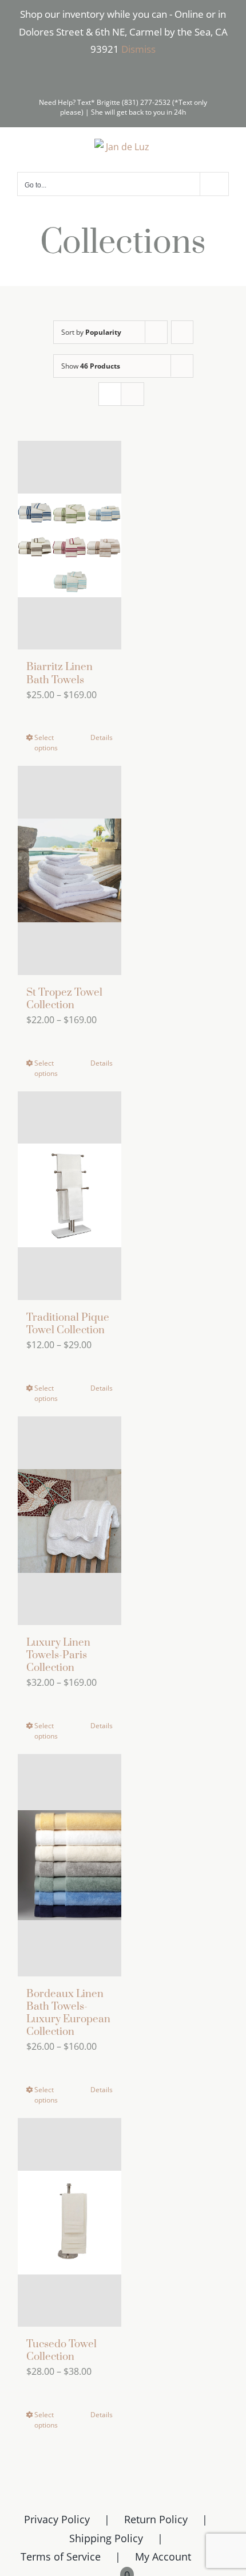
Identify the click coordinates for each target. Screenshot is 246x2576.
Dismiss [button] (138, 49)
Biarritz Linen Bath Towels (59, 673)
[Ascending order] (182, 332)
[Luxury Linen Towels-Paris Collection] (70, 1521)
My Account (163, 2557)
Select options (46, 743)
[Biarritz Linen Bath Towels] (70, 545)
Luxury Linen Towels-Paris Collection (58, 1655)
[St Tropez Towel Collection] (70, 870)
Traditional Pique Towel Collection (68, 1324)
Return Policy (156, 2519)
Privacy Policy (57, 2519)
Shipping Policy (106, 2538)
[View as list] (132, 394)
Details (102, 737)
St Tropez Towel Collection (64, 999)
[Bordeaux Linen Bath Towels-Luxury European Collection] (70, 1865)
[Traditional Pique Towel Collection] (70, 1196)
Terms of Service (61, 2557)
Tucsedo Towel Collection (61, 2350)
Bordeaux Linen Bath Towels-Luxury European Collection (68, 2013)
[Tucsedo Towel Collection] (70, 2222)
